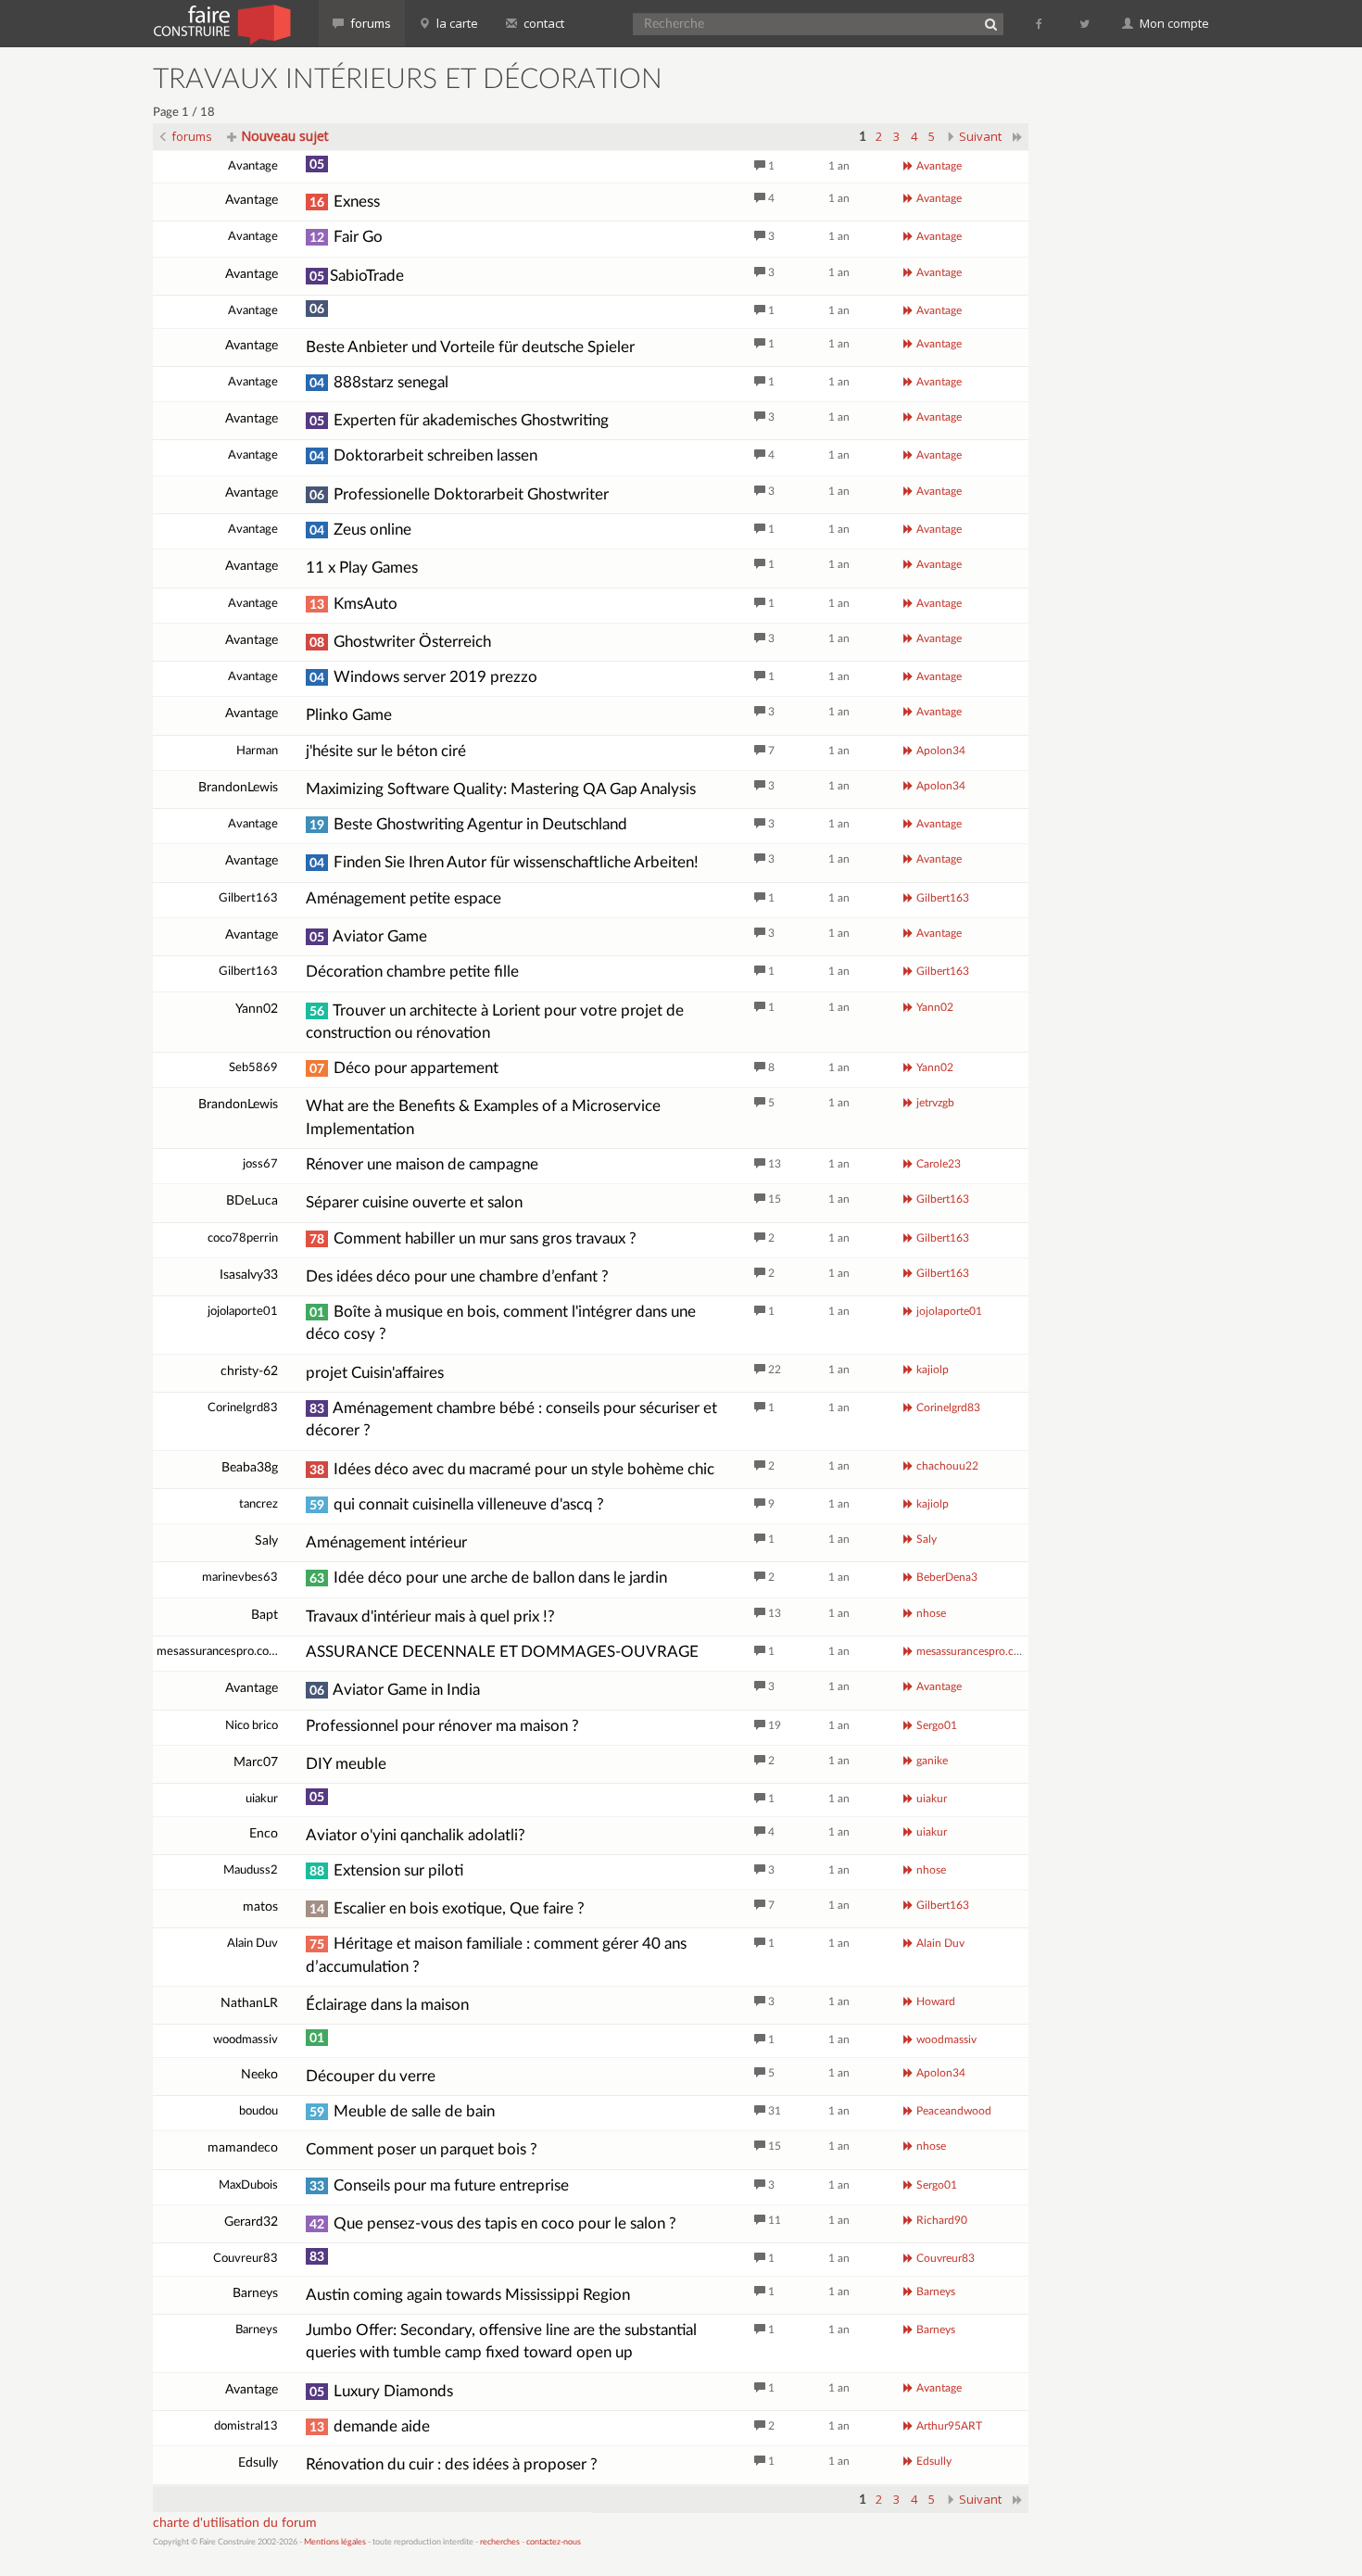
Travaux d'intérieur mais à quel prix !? (430, 1616)
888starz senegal (379, 382)
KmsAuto (353, 604)
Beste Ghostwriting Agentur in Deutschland (468, 824)
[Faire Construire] (221, 23)
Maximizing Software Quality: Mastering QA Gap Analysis (501, 789)
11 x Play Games (362, 568)
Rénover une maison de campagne (422, 1164)
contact (542, 23)
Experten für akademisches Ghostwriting (459, 420)
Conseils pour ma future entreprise (439, 2185)
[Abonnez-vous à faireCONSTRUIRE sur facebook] (1040, 23)
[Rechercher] (990, 24)
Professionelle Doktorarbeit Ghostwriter (459, 494)
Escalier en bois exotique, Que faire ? (447, 1908)
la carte (456, 23)
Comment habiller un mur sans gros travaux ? (473, 1238)
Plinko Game (349, 715)
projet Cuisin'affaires (375, 1373)
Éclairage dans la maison (387, 2005)
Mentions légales (335, 2542)
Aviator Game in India (395, 1690)
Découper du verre (371, 2076)
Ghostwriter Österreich (400, 642)
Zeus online (360, 530)
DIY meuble (346, 1764)
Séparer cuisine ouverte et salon (414, 1202)
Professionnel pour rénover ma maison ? (442, 1726)
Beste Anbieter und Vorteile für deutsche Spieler (470, 347)
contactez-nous (554, 2542)
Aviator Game (368, 936)
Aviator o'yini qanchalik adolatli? (416, 1835)
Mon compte (1173, 23)
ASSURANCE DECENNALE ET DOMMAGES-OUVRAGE (502, 1652)
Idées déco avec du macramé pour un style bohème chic (512, 1469)
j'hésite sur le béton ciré (386, 751)
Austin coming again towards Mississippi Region (468, 2295)
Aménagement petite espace (404, 898)
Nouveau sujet (283, 136)
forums (369, 23)
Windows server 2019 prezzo (423, 677)
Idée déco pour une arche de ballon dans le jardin (488, 1578)
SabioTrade (357, 276)
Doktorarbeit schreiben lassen (423, 455)
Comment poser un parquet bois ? (422, 2149)
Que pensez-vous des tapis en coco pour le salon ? (493, 2223)
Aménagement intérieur (386, 1542)
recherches (500, 2542)
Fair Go (346, 237)
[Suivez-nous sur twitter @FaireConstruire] (1085, 23)
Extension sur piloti (386, 1870)
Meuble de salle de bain (402, 2111)
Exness (345, 202)
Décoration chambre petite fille (412, 972)
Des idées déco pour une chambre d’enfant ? (457, 1276)
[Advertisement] (1130, 343)
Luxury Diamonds (381, 2391)
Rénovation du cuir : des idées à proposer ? (452, 2464)
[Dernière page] (1018, 136)
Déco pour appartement (404, 1068)
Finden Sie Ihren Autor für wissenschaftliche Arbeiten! (504, 862)
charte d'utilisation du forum (235, 2523)
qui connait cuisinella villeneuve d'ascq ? (457, 1504)
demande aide (370, 2426)
